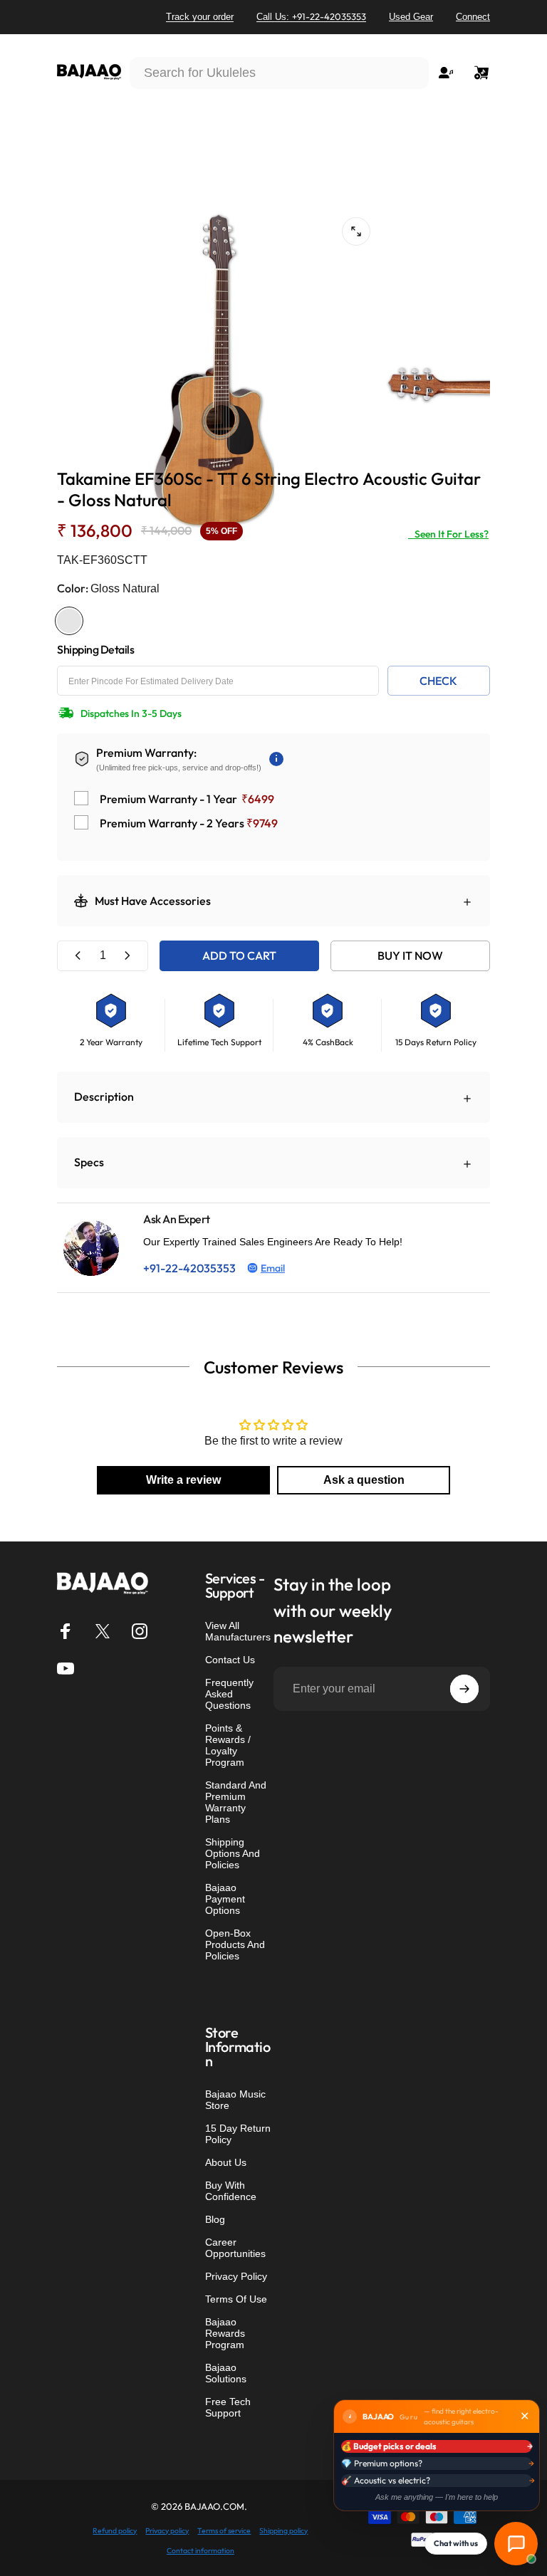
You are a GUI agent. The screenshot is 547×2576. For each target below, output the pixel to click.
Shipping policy (283, 2531)
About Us (226, 2162)
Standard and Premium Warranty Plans (236, 1802)
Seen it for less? (448, 534)
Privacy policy (167, 2531)
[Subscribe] (464, 1689)
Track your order (200, 17)
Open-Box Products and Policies (235, 1944)
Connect (473, 17)
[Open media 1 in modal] (356, 231)
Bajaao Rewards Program (225, 2333)
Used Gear (411, 17)
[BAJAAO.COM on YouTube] (66, 1668)
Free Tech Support (228, 2407)
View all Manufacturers (238, 1631)
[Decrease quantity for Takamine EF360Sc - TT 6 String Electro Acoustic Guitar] (78, 956)
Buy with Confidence (231, 2191)
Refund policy (115, 2531)
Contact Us (230, 1660)
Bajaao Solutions (226, 2373)
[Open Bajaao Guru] (516, 2544)
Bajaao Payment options (225, 1899)
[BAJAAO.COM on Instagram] (140, 1631)
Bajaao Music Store (235, 2100)
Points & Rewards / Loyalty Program (228, 1745)
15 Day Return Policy (238, 2134)
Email (273, 1268)
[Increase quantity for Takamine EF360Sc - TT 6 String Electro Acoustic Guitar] (127, 956)
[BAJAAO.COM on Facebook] (66, 1631)
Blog (215, 2219)
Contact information (200, 2551)
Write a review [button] (183, 1480)
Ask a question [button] (364, 1480)
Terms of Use (236, 2299)
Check (438, 681)
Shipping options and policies (233, 1853)
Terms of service (224, 2531)
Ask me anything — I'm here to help (437, 2497)
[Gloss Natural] (69, 621)
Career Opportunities (235, 2248)
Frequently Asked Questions (229, 1694)
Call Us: (311, 16)
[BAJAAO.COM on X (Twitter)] (103, 1631)
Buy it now (410, 955)
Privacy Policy (236, 2276)
